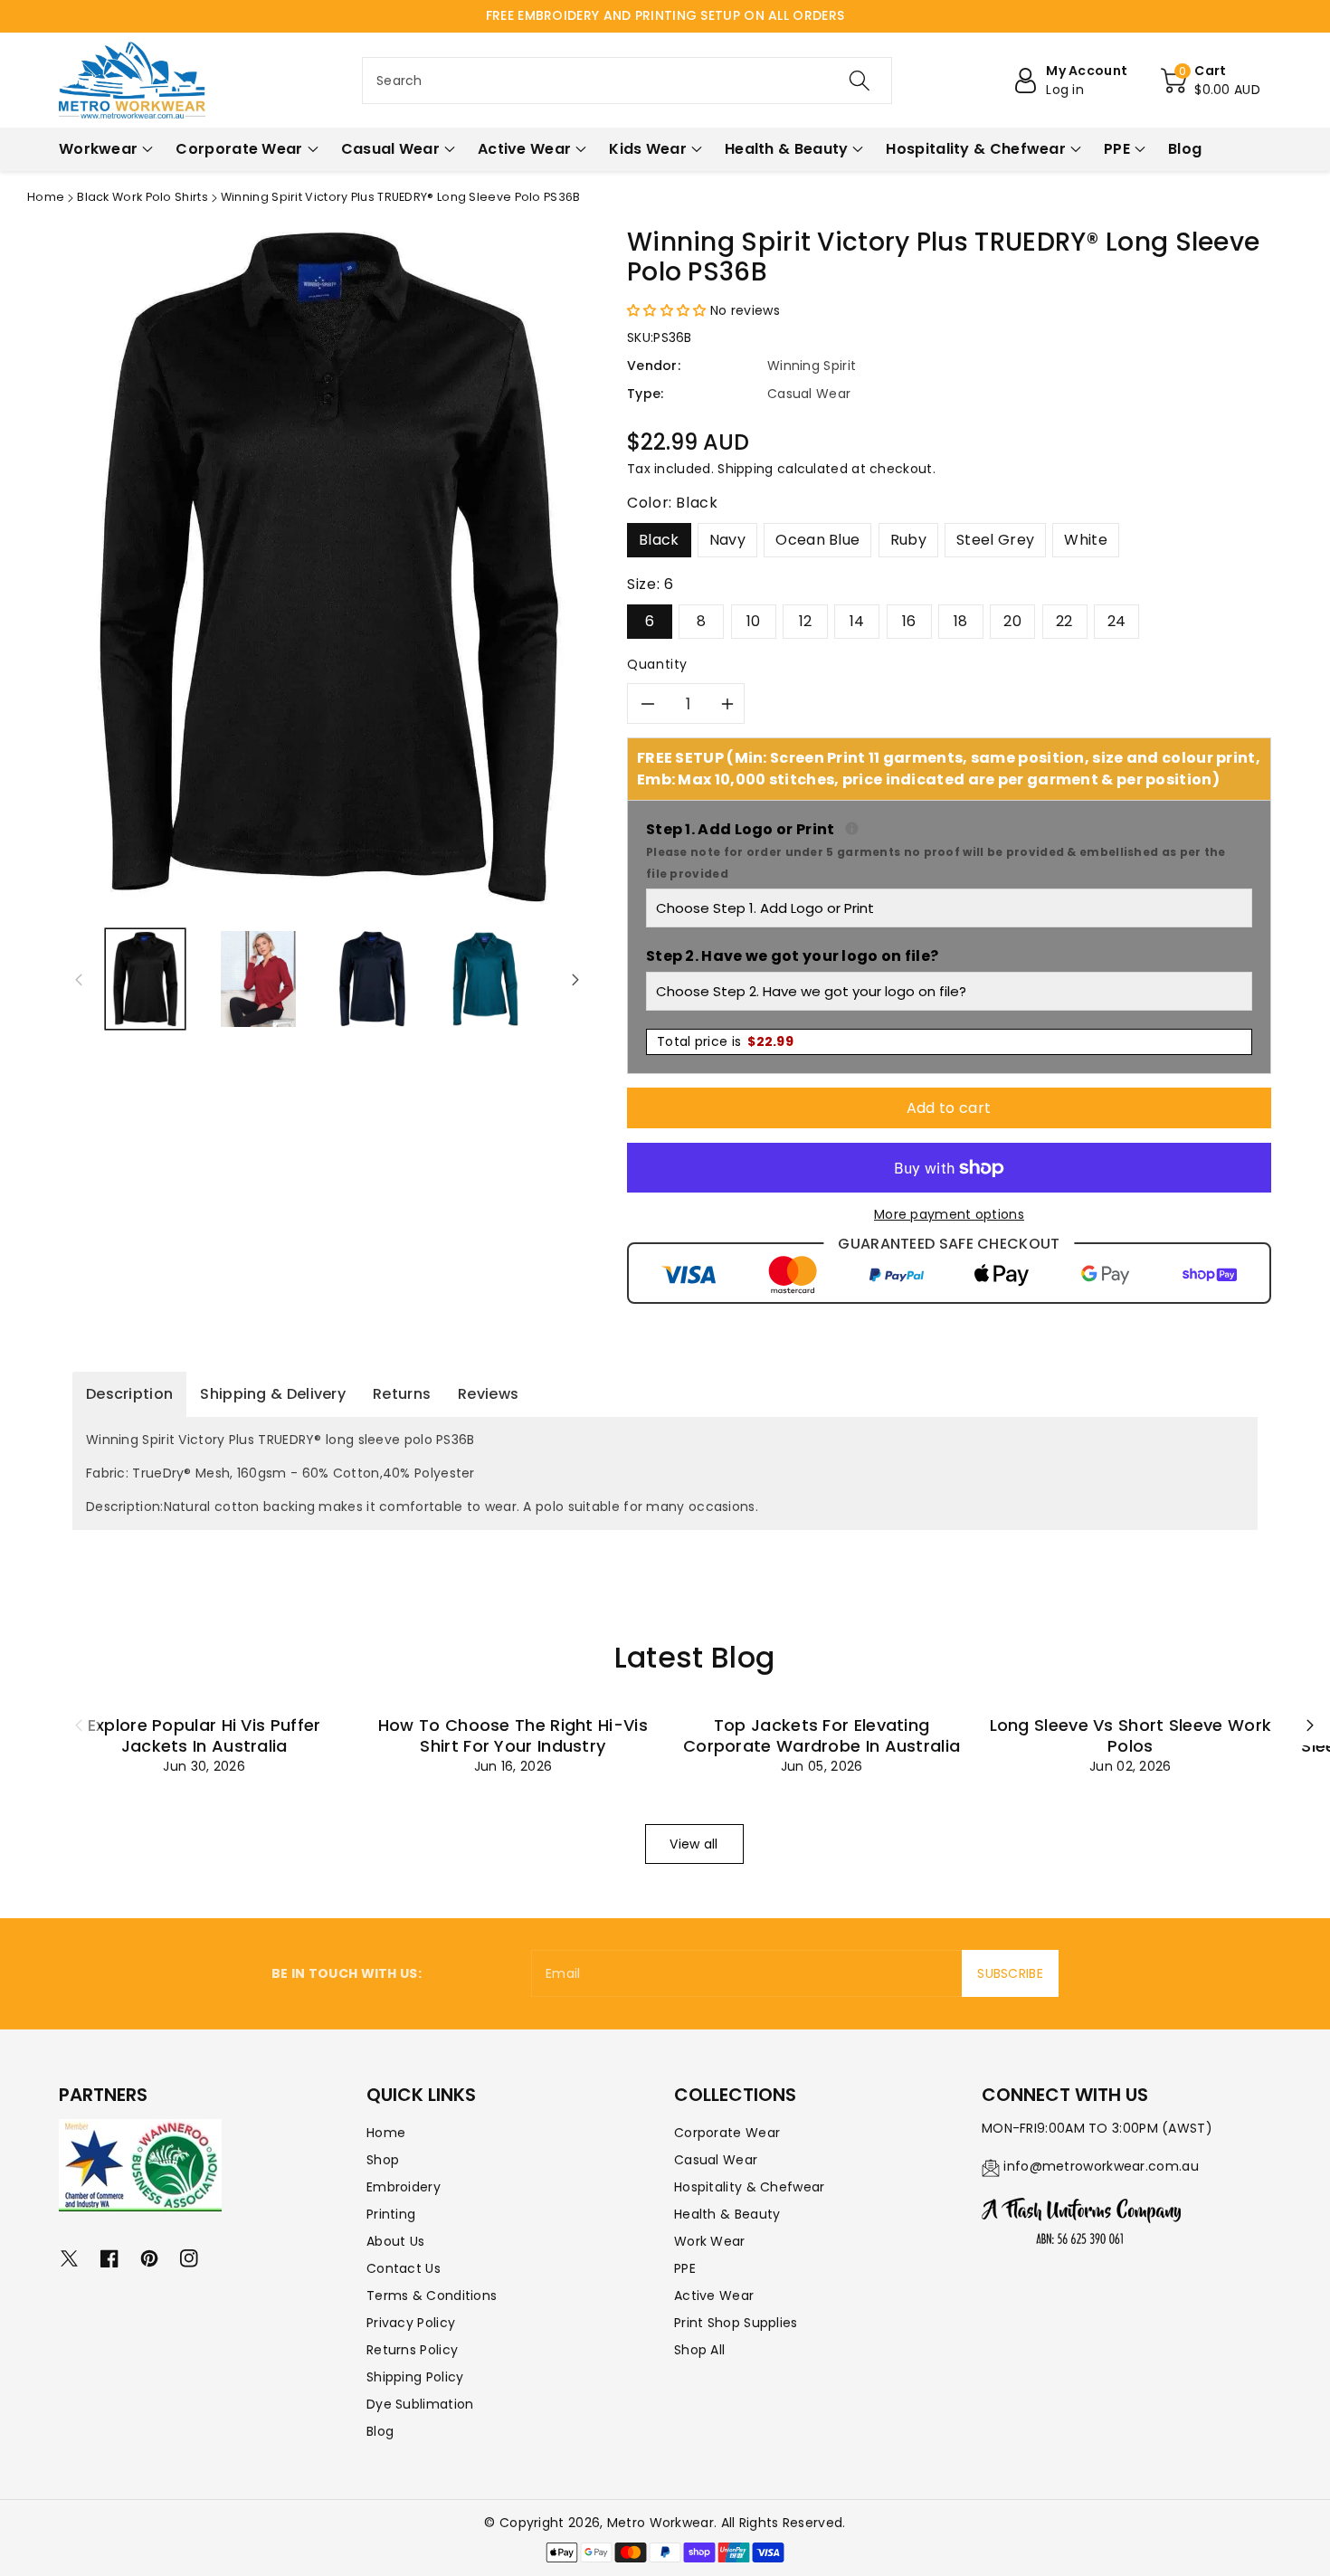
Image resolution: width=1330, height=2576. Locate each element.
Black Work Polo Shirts (142, 197)
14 (857, 621)
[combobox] (627, 81)
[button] (1211, 81)
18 (961, 621)
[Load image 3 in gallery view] (372, 979)
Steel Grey (995, 540)
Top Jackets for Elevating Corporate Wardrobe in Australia (822, 1735)
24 (1117, 621)
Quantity (657, 664)
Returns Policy (412, 2350)
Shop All (699, 2350)
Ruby (908, 540)
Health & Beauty (727, 2214)
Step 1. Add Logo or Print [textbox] (949, 850)
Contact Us (404, 2268)
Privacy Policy (411, 2323)
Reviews (488, 1394)
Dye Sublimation (420, 2404)
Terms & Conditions (432, 2296)
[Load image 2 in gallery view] (258, 979)
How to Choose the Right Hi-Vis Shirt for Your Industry (513, 1735)
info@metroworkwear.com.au (1101, 2166)
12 (806, 621)
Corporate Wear (727, 2133)
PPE (685, 2268)
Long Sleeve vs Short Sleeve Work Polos (1131, 1735)
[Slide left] (79, 979)
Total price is (725, 1041)
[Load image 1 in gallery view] (145, 979)
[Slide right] (575, 979)
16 (909, 621)
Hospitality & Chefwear (750, 2187)
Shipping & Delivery (273, 1394)
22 (1064, 621)
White (1086, 540)
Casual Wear (716, 2160)
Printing (391, 2214)
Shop (383, 2160)
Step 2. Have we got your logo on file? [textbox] (792, 956)
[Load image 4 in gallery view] (485, 979)
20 (1012, 621)
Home (46, 197)
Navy (727, 540)
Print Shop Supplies (736, 2323)
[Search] (860, 81)
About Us (395, 2241)
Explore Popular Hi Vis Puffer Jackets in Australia (204, 1735)
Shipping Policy (415, 2377)
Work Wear (710, 2241)
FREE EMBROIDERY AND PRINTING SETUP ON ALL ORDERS (665, 15)
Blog (380, 2431)
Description (129, 1394)
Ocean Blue (817, 540)
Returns (402, 1394)
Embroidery (404, 2187)
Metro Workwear (660, 2523)
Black (659, 540)
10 (754, 621)
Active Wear (714, 2296)
